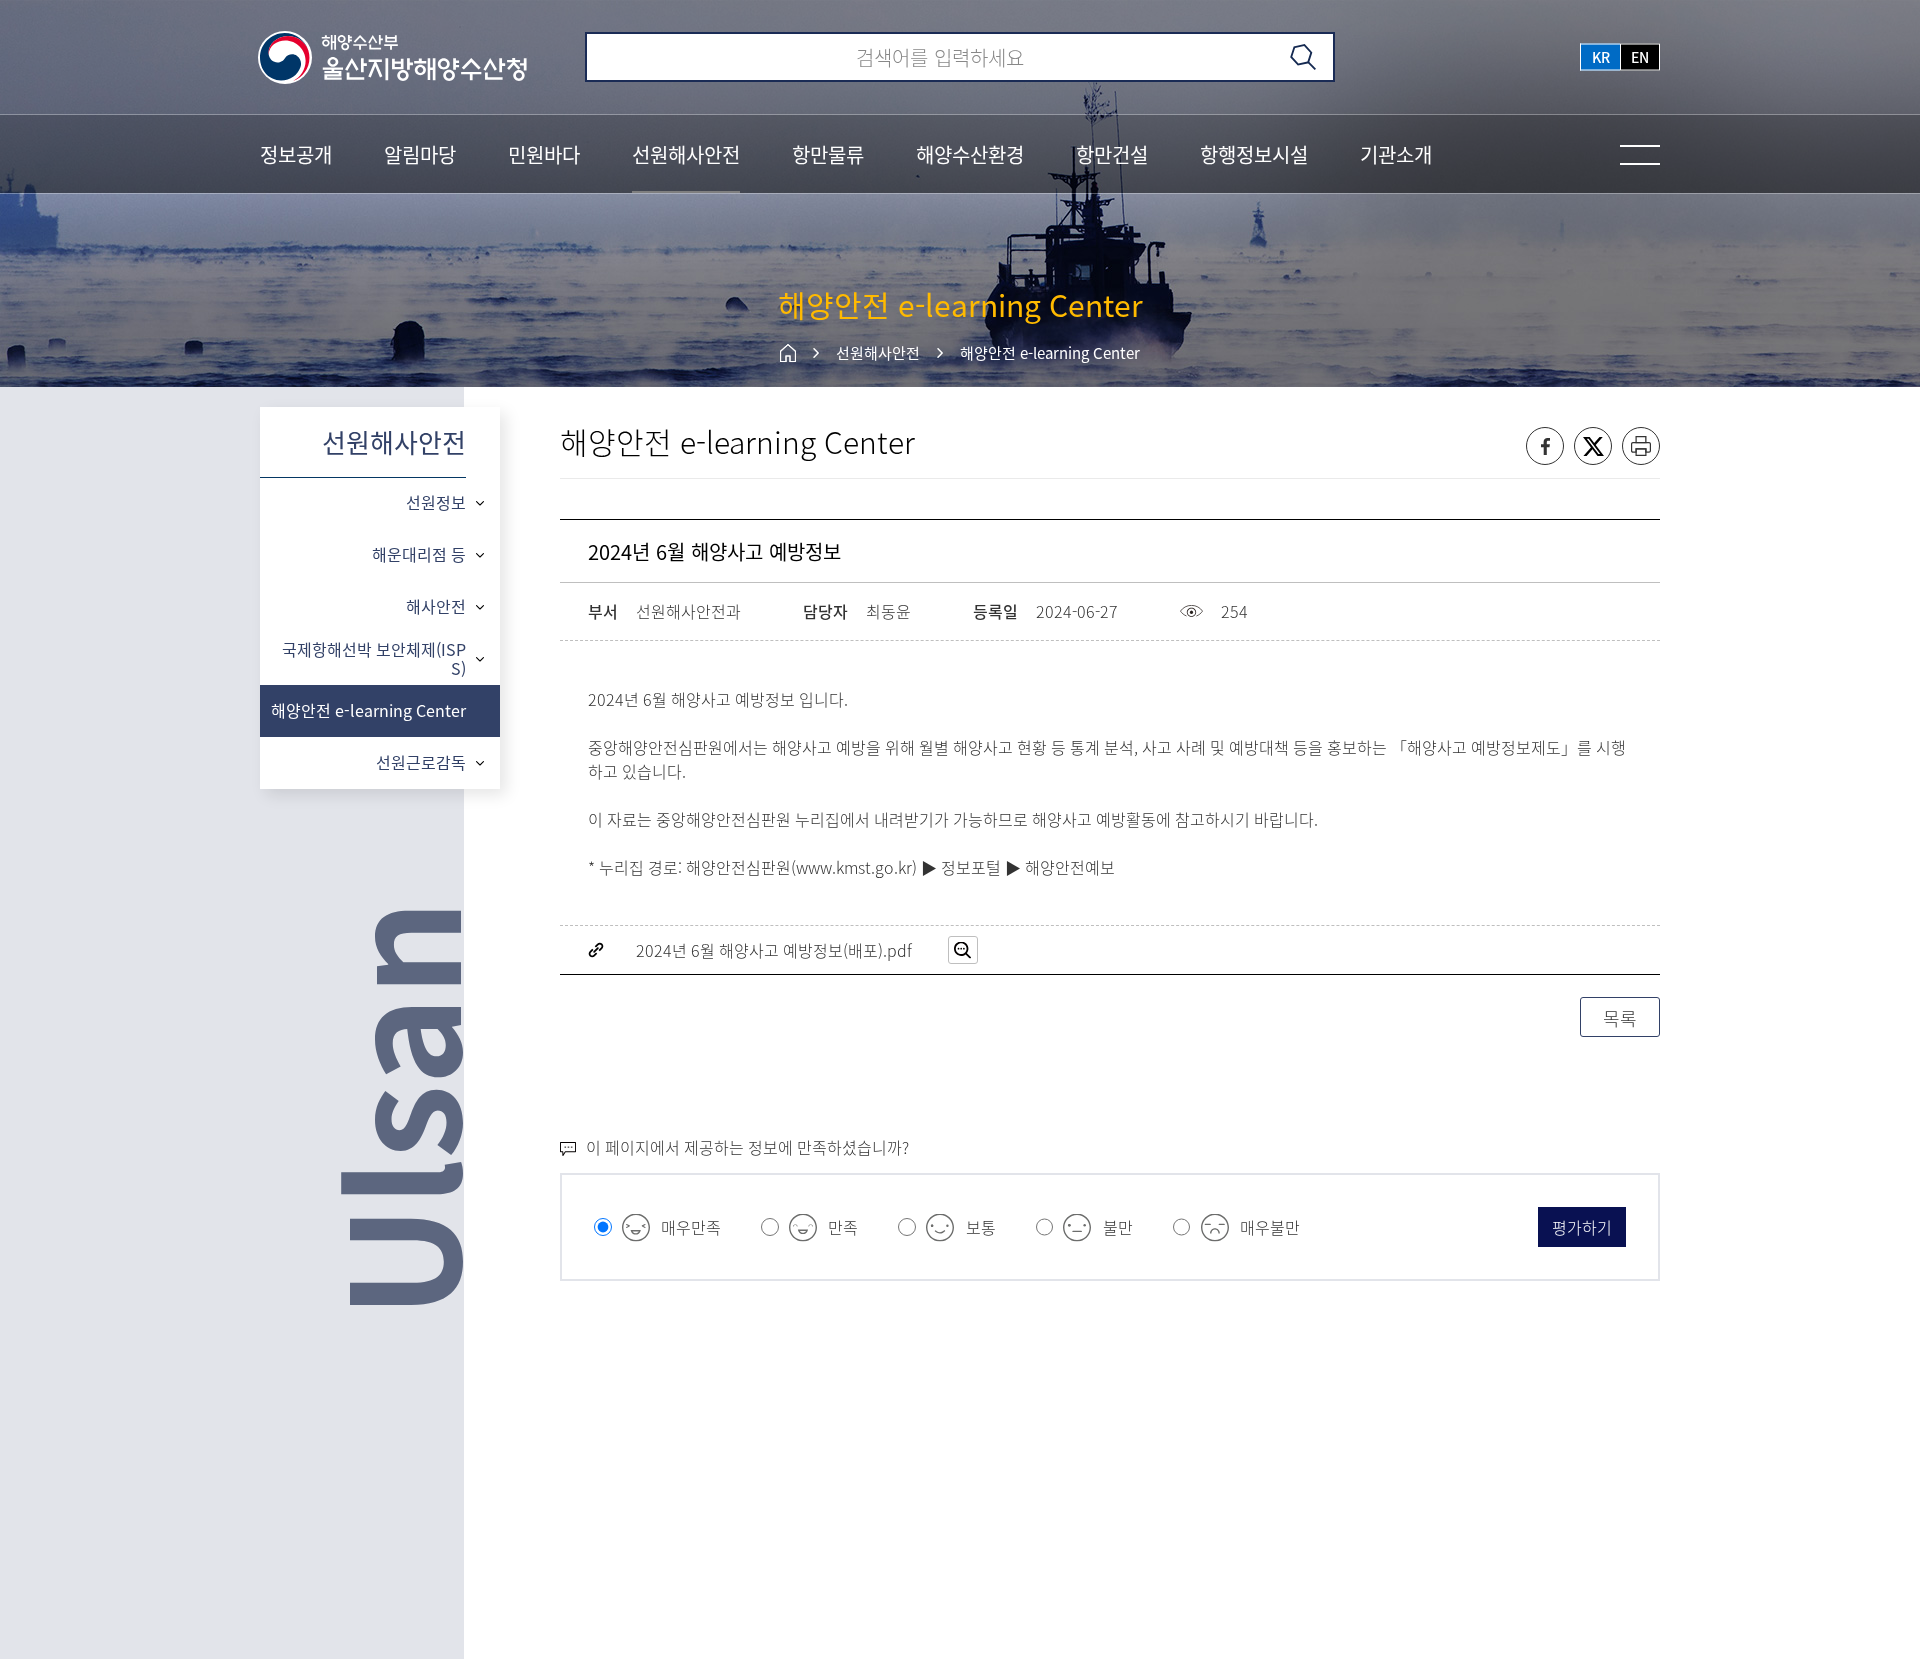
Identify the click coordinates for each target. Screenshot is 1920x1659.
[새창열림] (963, 950)
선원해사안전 (878, 353)
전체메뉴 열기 (1640, 155)
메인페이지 (788, 353)
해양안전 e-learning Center (1050, 353)
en (1640, 57)
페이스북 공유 (1545, 446)
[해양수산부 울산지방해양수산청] (394, 57)
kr (1601, 57)
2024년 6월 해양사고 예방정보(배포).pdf (774, 950)
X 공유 (1593, 446)
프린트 (1641, 446)
